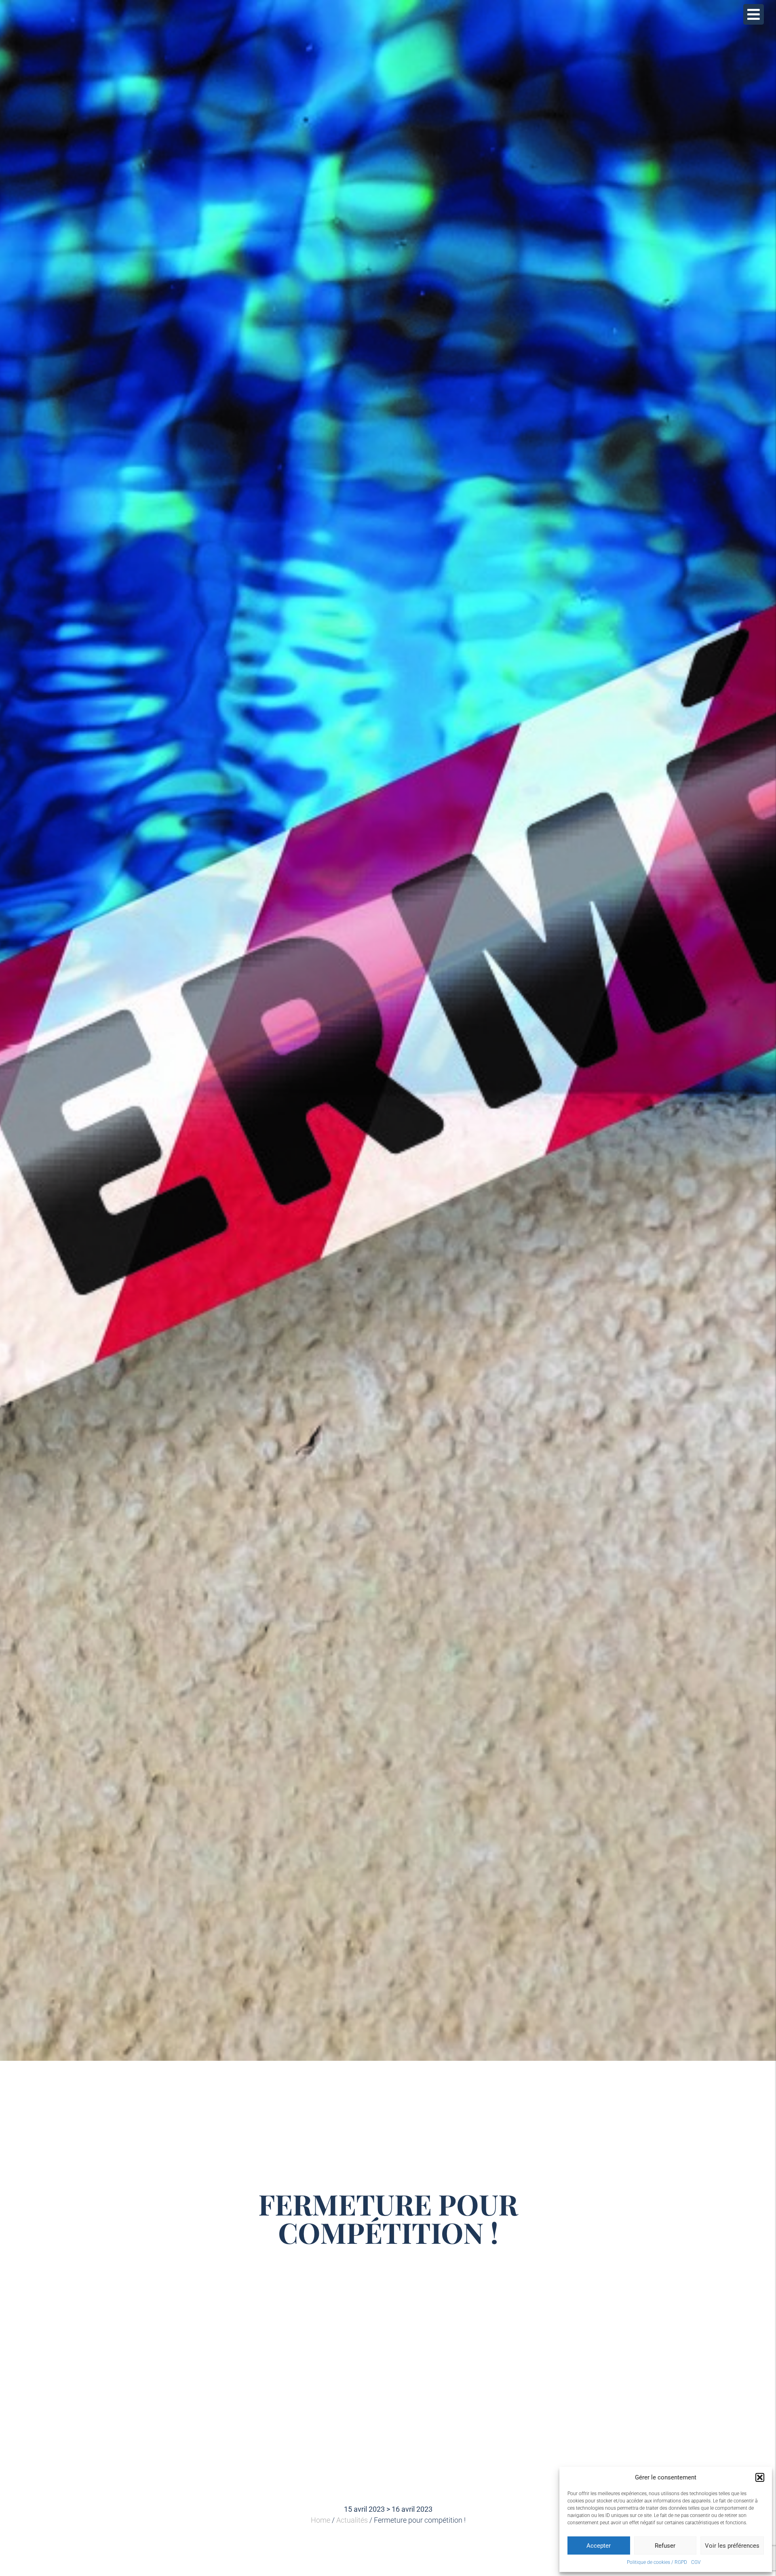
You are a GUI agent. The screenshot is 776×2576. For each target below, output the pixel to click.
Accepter (599, 2546)
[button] (760, 2477)
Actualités (352, 2520)
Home (321, 2520)
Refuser (665, 2546)
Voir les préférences (732, 2546)
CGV (696, 2562)
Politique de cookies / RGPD (657, 2562)
